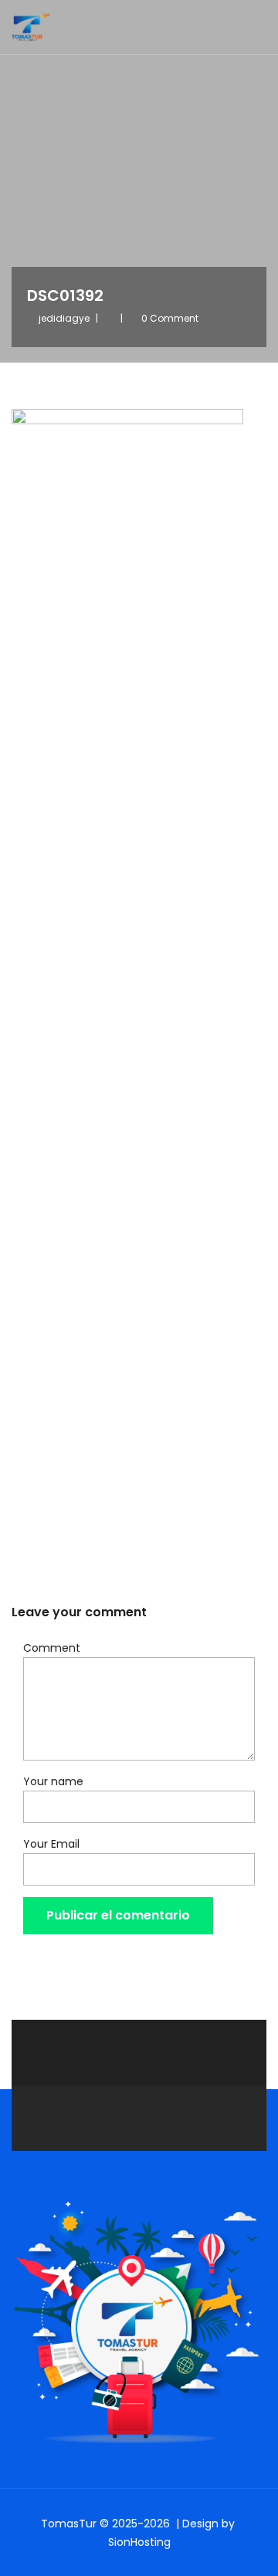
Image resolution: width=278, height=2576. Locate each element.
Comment (52, 1648)
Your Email (51, 1844)
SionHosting (139, 2542)
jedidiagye (64, 318)
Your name (53, 1781)
